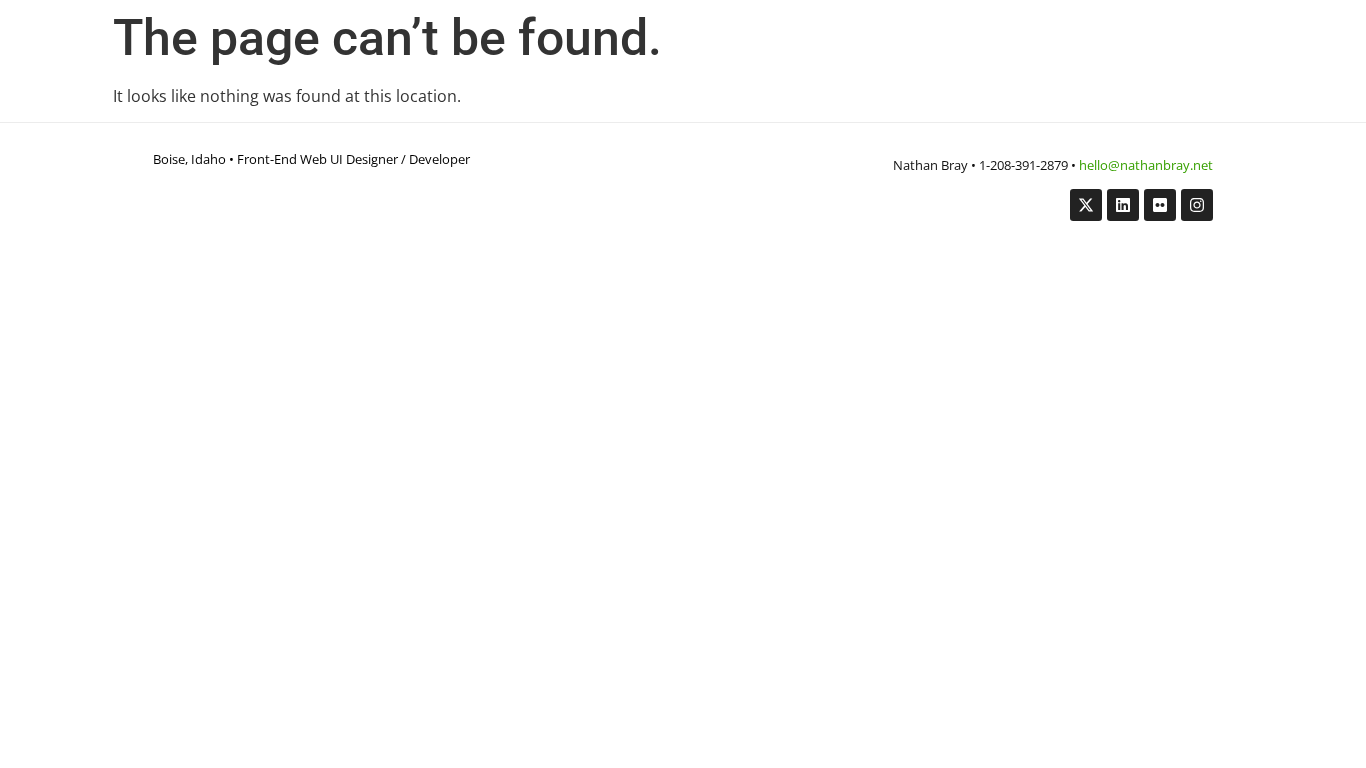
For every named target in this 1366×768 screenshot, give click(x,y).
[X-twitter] (1086, 205)
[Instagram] (1197, 205)
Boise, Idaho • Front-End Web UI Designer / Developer (311, 159)
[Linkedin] (1123, 205)
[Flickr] (1160, 205)
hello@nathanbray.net (1146, 165)
